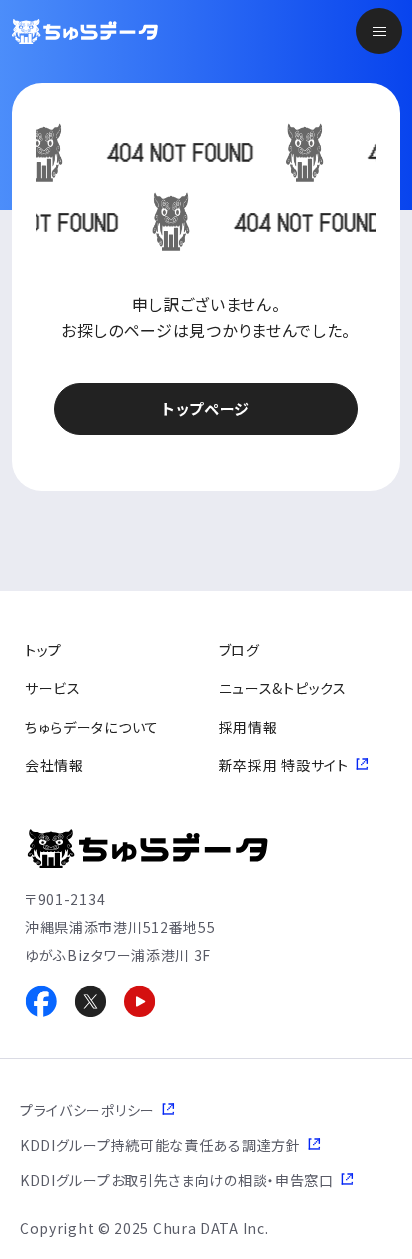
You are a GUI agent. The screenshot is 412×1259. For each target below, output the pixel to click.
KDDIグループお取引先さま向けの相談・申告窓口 (177, 1180)
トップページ (206, 408)
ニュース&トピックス (283, 688)
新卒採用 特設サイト (284, 765)
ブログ (239, 650)
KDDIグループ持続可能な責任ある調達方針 (160, 1145)
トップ (43, 650)
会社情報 (54, 765)
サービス (53, 688)
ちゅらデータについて (92, 727)
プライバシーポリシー (87, 1110)
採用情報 (248, 727)
